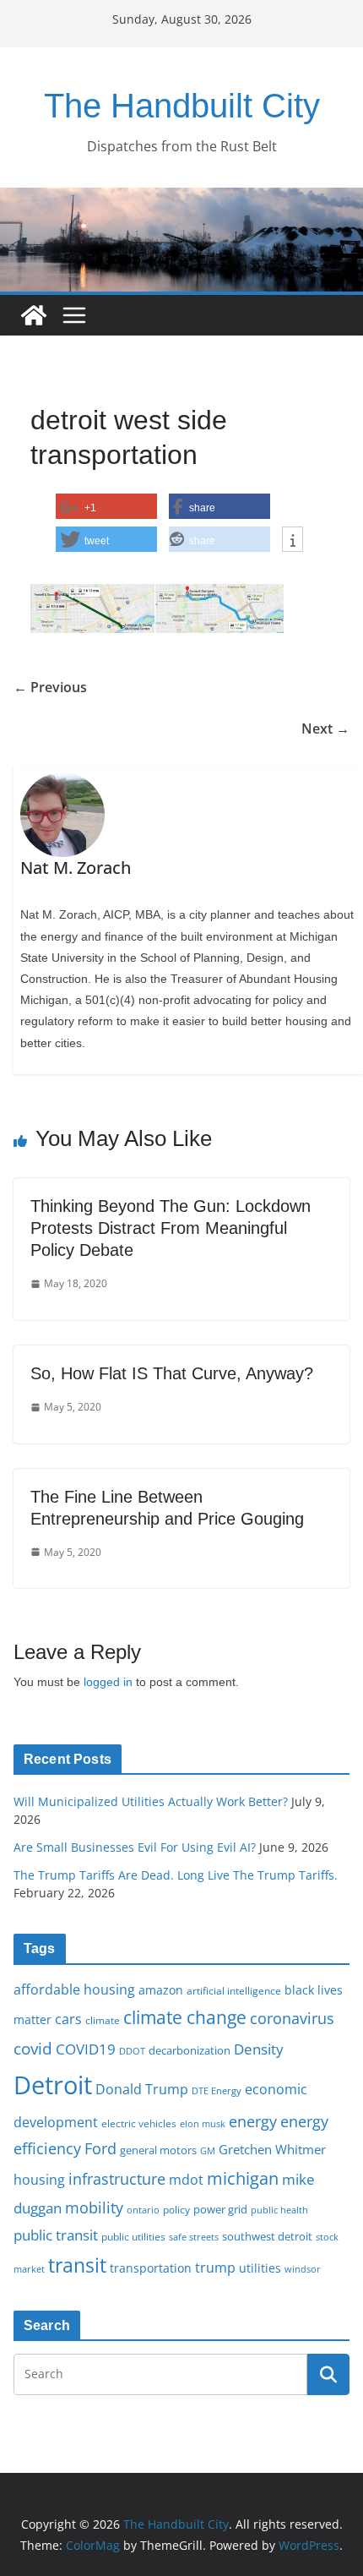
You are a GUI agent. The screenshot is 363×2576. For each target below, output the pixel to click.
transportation (151, 2268)
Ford (100, 2148)
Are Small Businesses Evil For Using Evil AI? (135, 1847)
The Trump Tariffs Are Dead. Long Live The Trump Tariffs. (176, 1875)
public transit (56, 2235)
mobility (94, 2208)
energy (253, 2121)
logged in (108, 1682)
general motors (158, 2150)
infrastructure (117, 2179)
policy (176, 2209)
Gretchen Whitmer (272, 2149)
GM (208, 2151)
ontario (143, 2210)
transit (77, 2265)
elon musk (203, 2123)
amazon (161, 1990)
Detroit (53, 2085)
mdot (186, 2180)
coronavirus (292, 2018)
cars (68, 2019)
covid (33, 2049)
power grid (220, 2210)
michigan (243, 2178)
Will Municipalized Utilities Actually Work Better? (151, 1801)
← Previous (50, 687)
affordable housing (74, 1989)
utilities (260, 2268)
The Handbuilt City (182, 106)
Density (259, 2049)
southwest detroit (267, 2236)
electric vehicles (139, 2123)
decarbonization (190, 2050)
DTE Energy (217, 2091)
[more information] (293, 540)
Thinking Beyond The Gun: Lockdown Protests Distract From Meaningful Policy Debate (171, 1228)
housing (39, 2180)
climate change (185, 2017)
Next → (325, 729)
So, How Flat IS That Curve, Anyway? (172, 1373)
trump (215, 2268)
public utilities (133, 2236)
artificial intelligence (234, 1990)
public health (279, 2210)
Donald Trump (142, 2089)
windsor (303, 2269)
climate (103, 2020)
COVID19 (86, 2049)
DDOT (132, 2051)
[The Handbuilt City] (181, 199)
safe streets (194, 2237)
